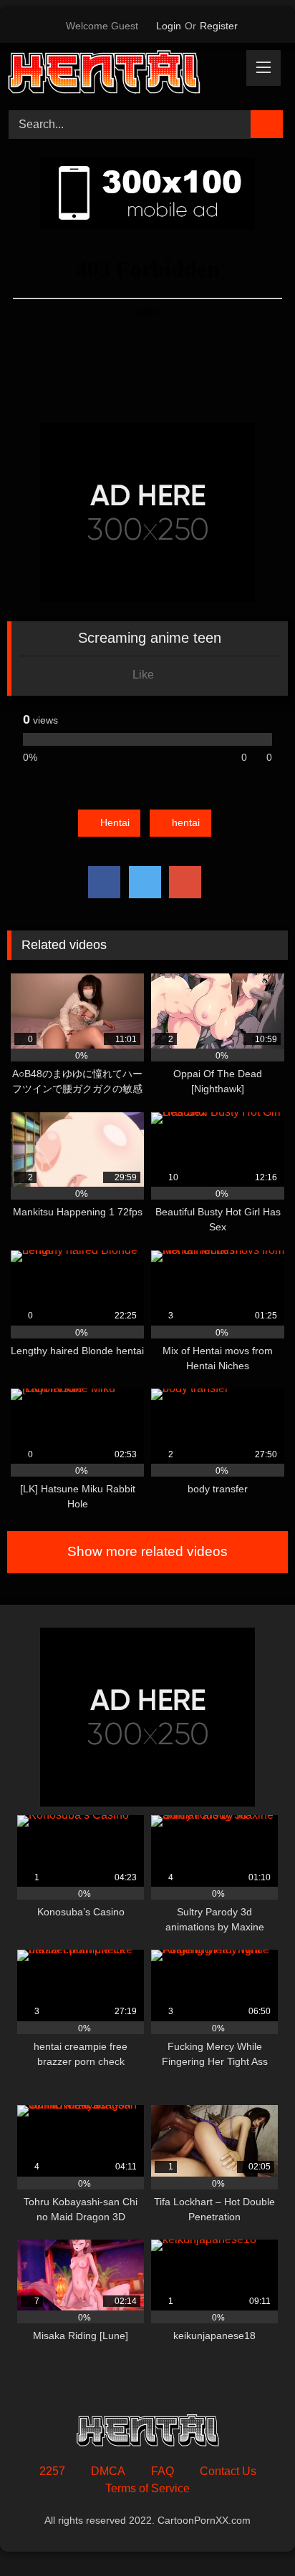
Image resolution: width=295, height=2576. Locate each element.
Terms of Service (147, 2488)
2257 (52, 2471)
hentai (186, 822)
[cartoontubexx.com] (121, 74)
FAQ (163, 2471)
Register (219, 26)
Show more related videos (147, 1551)
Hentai (115, 822)
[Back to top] (252, 2533)
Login (169, 26)
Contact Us (228, 2471)
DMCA (108, 2471)
